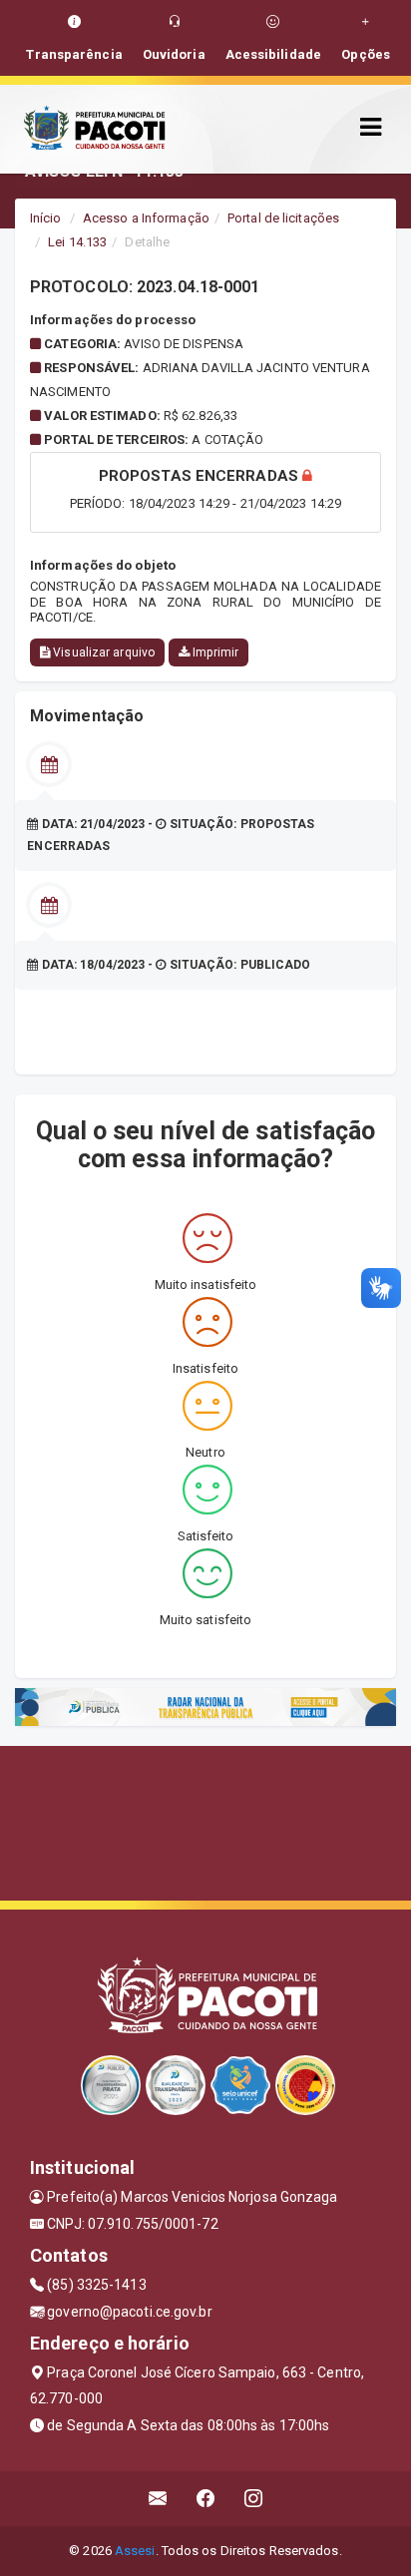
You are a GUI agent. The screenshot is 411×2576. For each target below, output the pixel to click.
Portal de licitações (283, 218)
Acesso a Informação (146, 218)
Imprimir (214, 652)
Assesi (135, 2551)
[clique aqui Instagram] (254, 2499)
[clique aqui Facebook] (206, 2499)
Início (46, 218)
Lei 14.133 (77, 242)
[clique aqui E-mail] (158, 2499)
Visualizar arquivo (102, 652)
